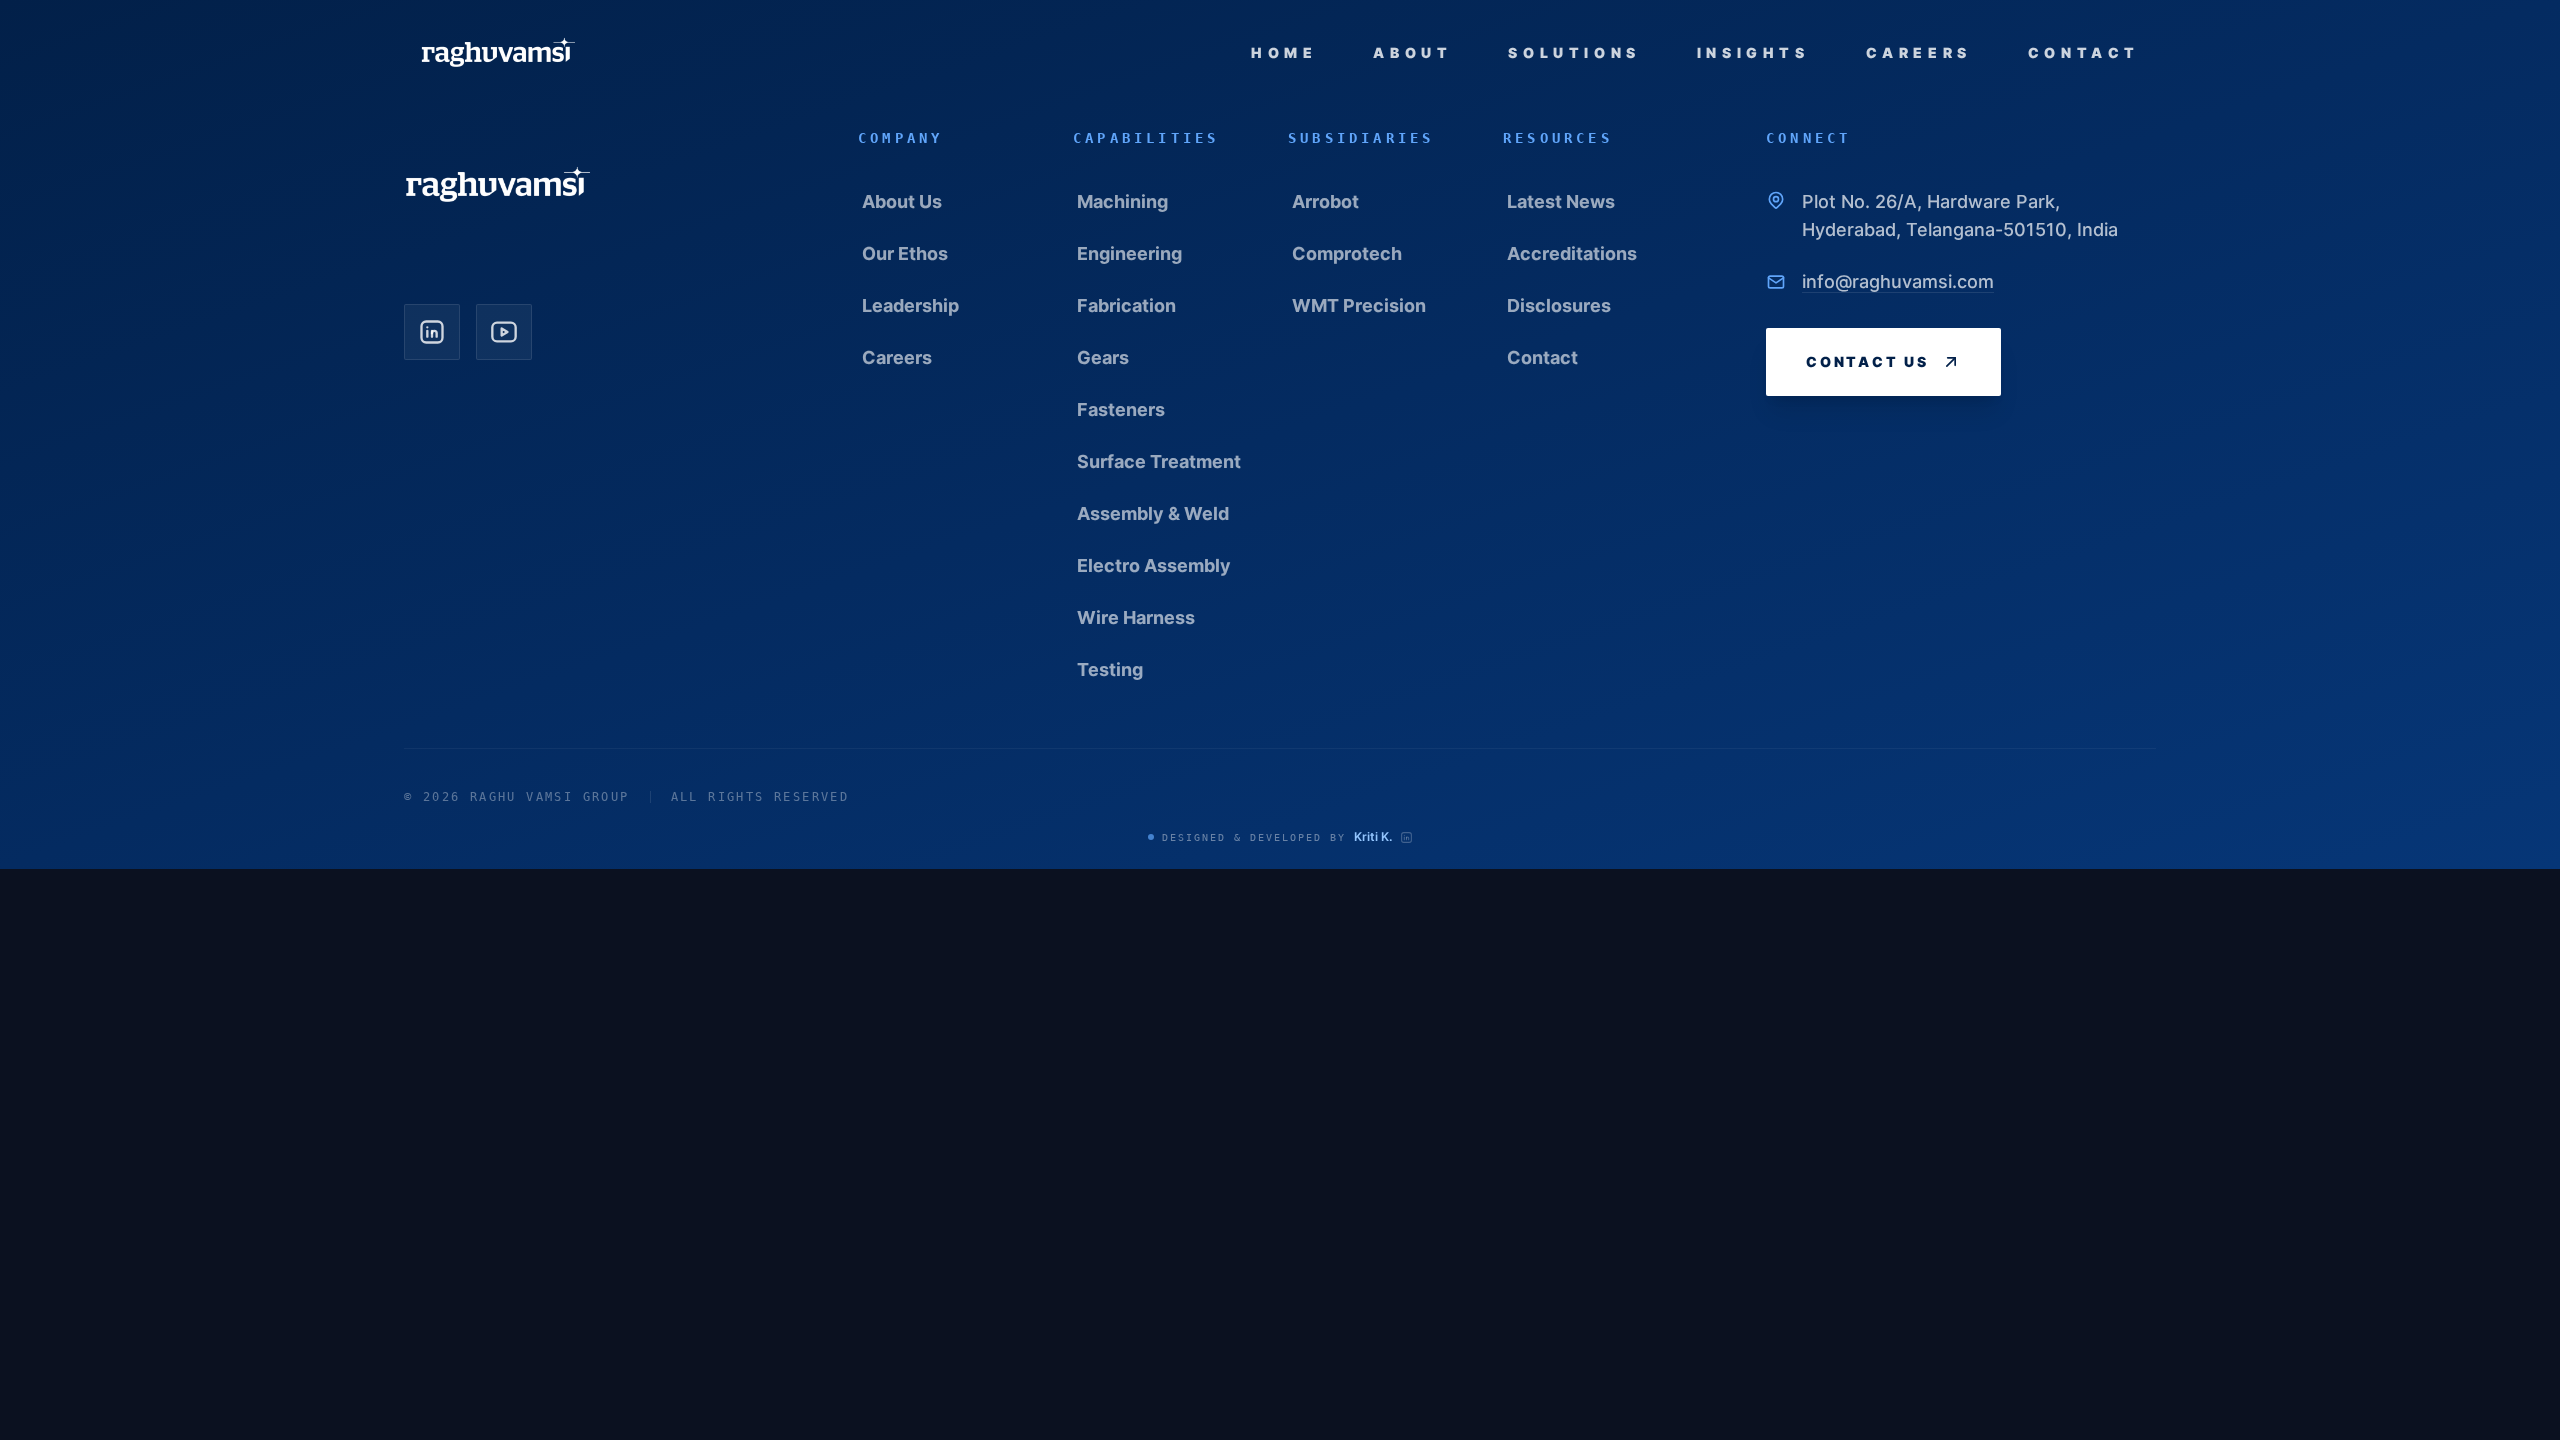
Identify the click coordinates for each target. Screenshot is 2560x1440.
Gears (1103, 357)
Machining (1122, 201)
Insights (1753, 52)
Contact (2084, 52)
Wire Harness (1136, 617)
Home (1284, 52)
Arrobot (1325, 201)
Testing (1110, 669)
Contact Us (1867, 361)
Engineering (1129, 253)
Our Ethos (905, 253)
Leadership (910, 305)
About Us (902, 201)
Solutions (1574, 52)
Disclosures (1559, 305)
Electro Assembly (1154, 565)
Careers (1919, 52)
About (1412, 52)
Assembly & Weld (1153, 513)
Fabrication (1126, 305)
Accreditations (1572, 253)
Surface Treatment (1159, 461)
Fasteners (1121, 409)
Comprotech (1347, 253)
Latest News (1561, 201)
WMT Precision (1359, 305)
